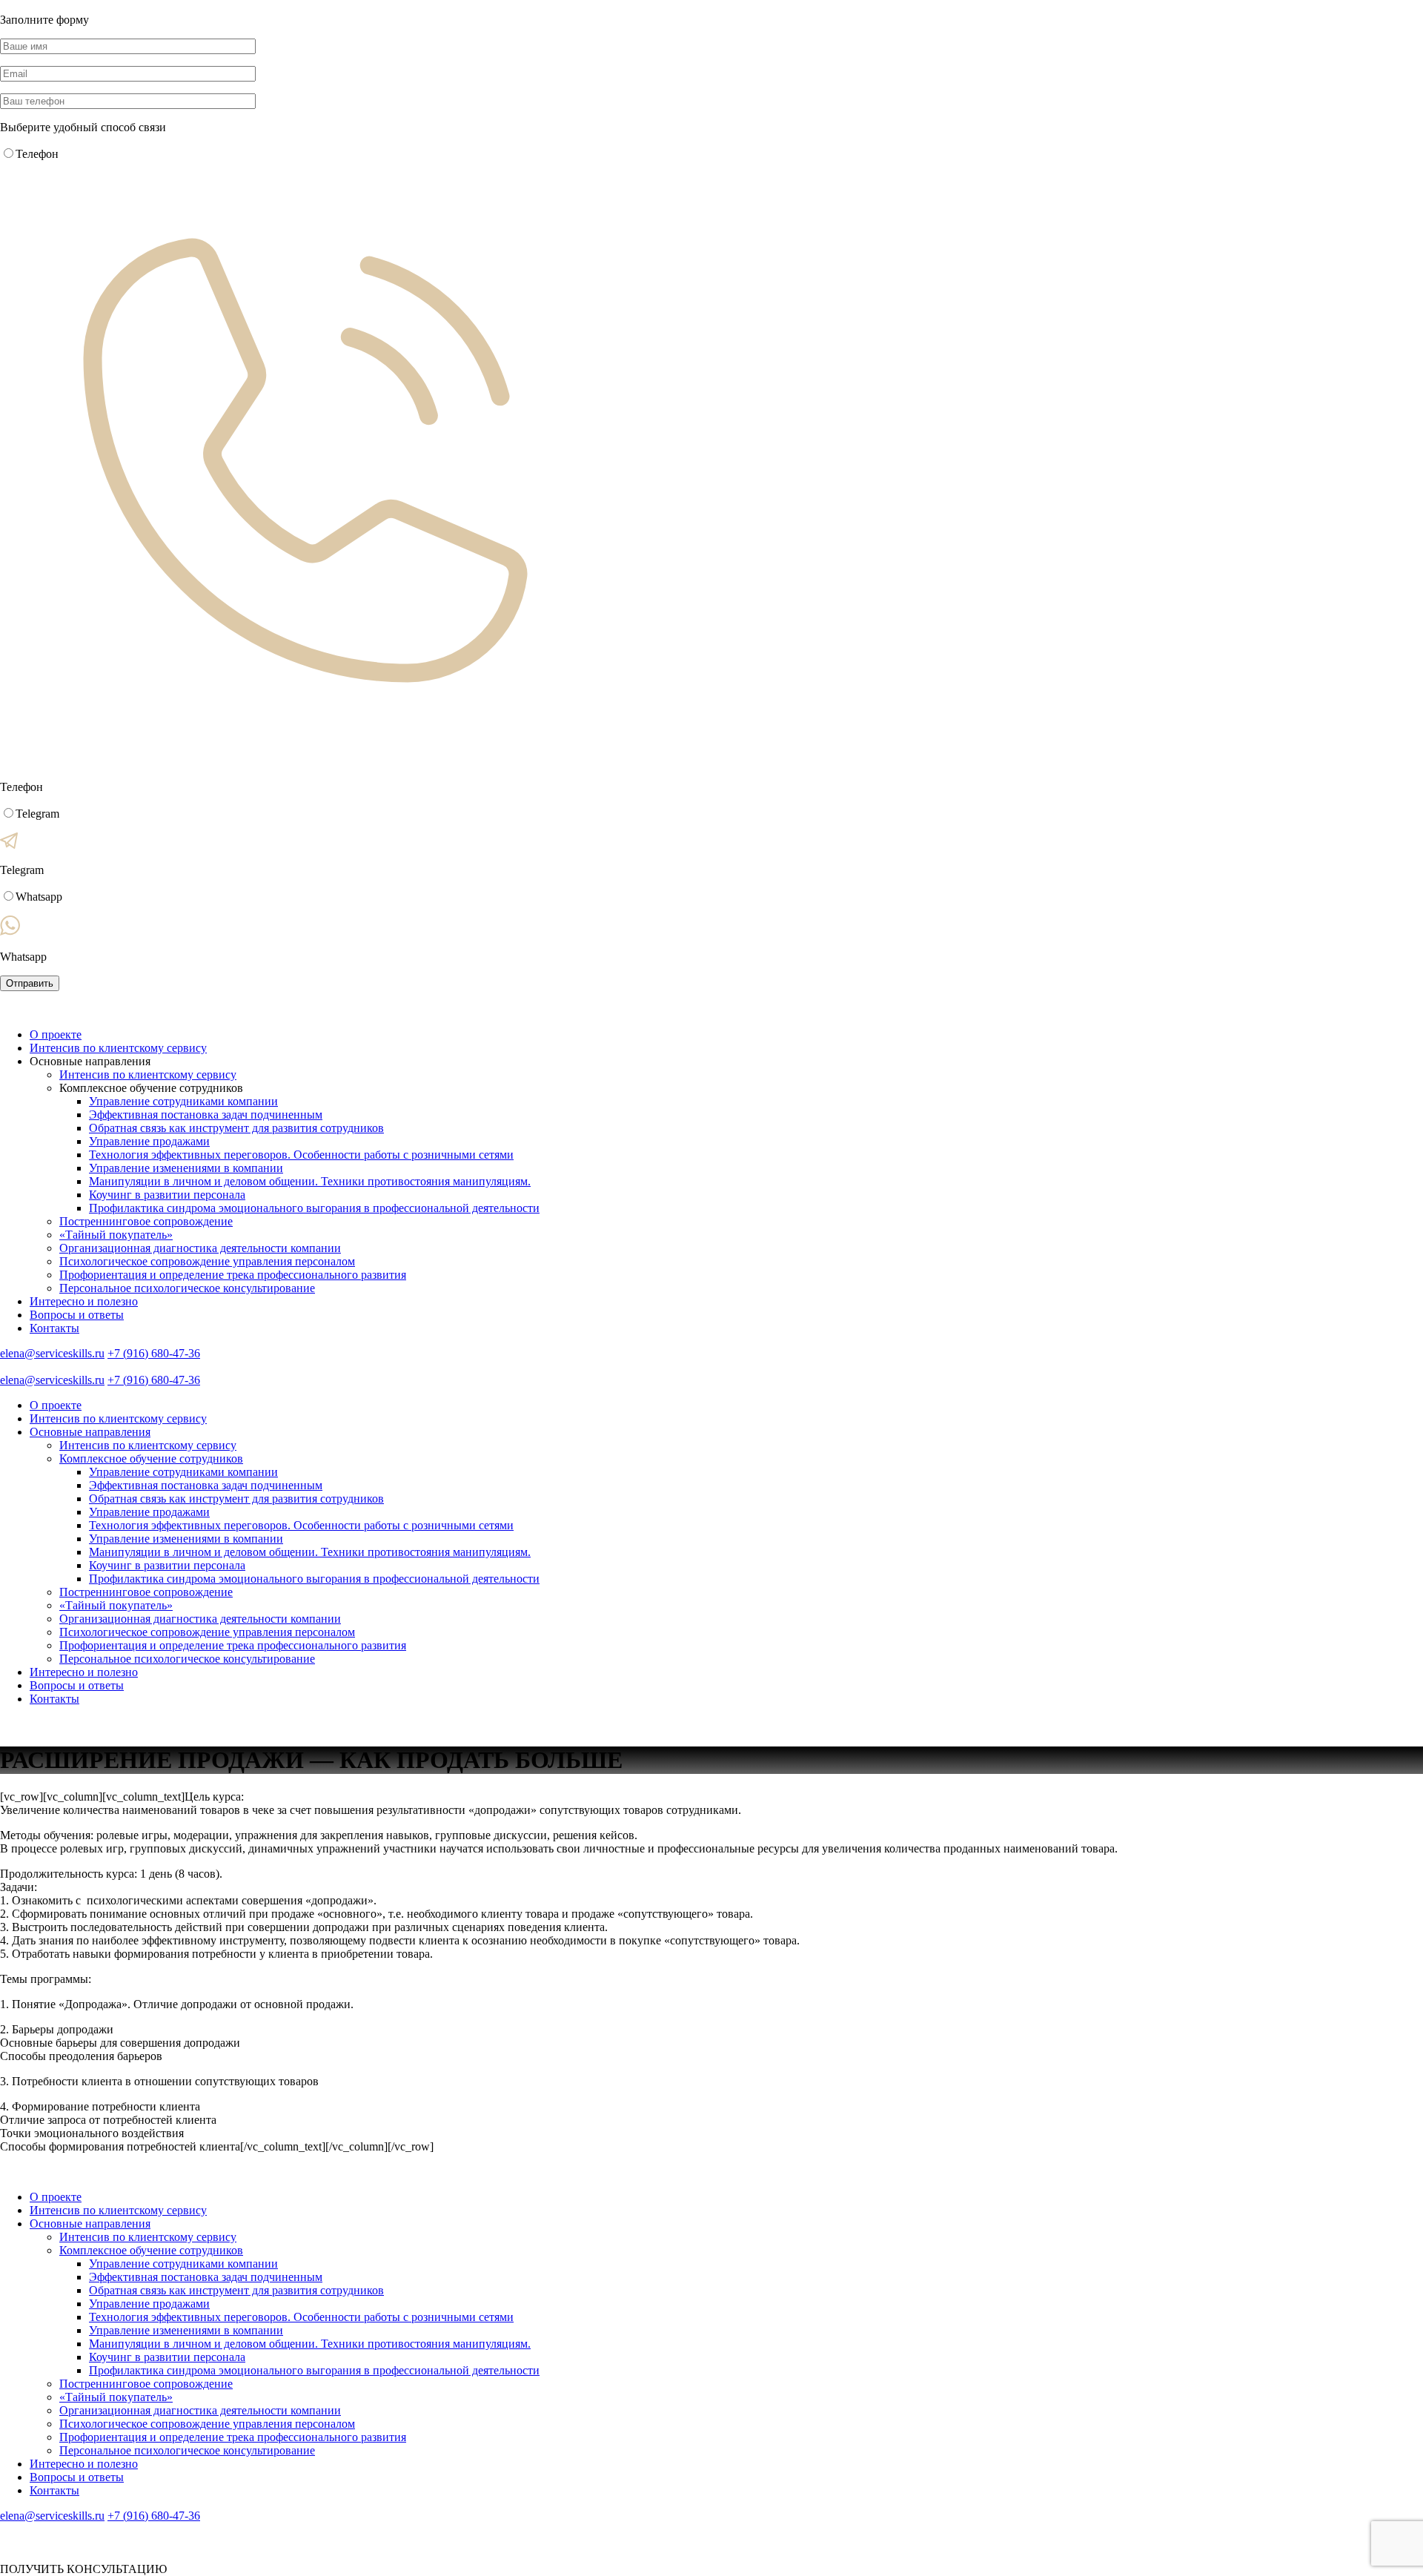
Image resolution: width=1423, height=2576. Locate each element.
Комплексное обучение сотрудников (151, 1458)
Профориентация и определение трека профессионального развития (233, 1275)
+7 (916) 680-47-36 (154, 1353)
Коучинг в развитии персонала (167, 1195)
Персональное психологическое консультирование (187, 1288)
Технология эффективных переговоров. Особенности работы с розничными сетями (301, 1155)
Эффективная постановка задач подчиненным (206, 1115)
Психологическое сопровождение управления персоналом (207, 1261)
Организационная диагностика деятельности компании (200, 1248)
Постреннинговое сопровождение (146, 1221)
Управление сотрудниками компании (183, 1101)
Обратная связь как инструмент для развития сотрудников (236, 1128)
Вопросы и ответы (77, 1315)
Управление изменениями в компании (186, 1168)
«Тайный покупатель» (116, 1235)
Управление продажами (149, 1141)
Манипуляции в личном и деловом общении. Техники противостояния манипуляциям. (310, 1181)
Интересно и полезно (84, 1301)
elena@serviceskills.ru (52, 1353)
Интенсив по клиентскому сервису (118, 1048)
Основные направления (90, 1432)
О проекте (56, 1034)
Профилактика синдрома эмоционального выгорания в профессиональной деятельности (314, 1208)
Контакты (54, 1328)
